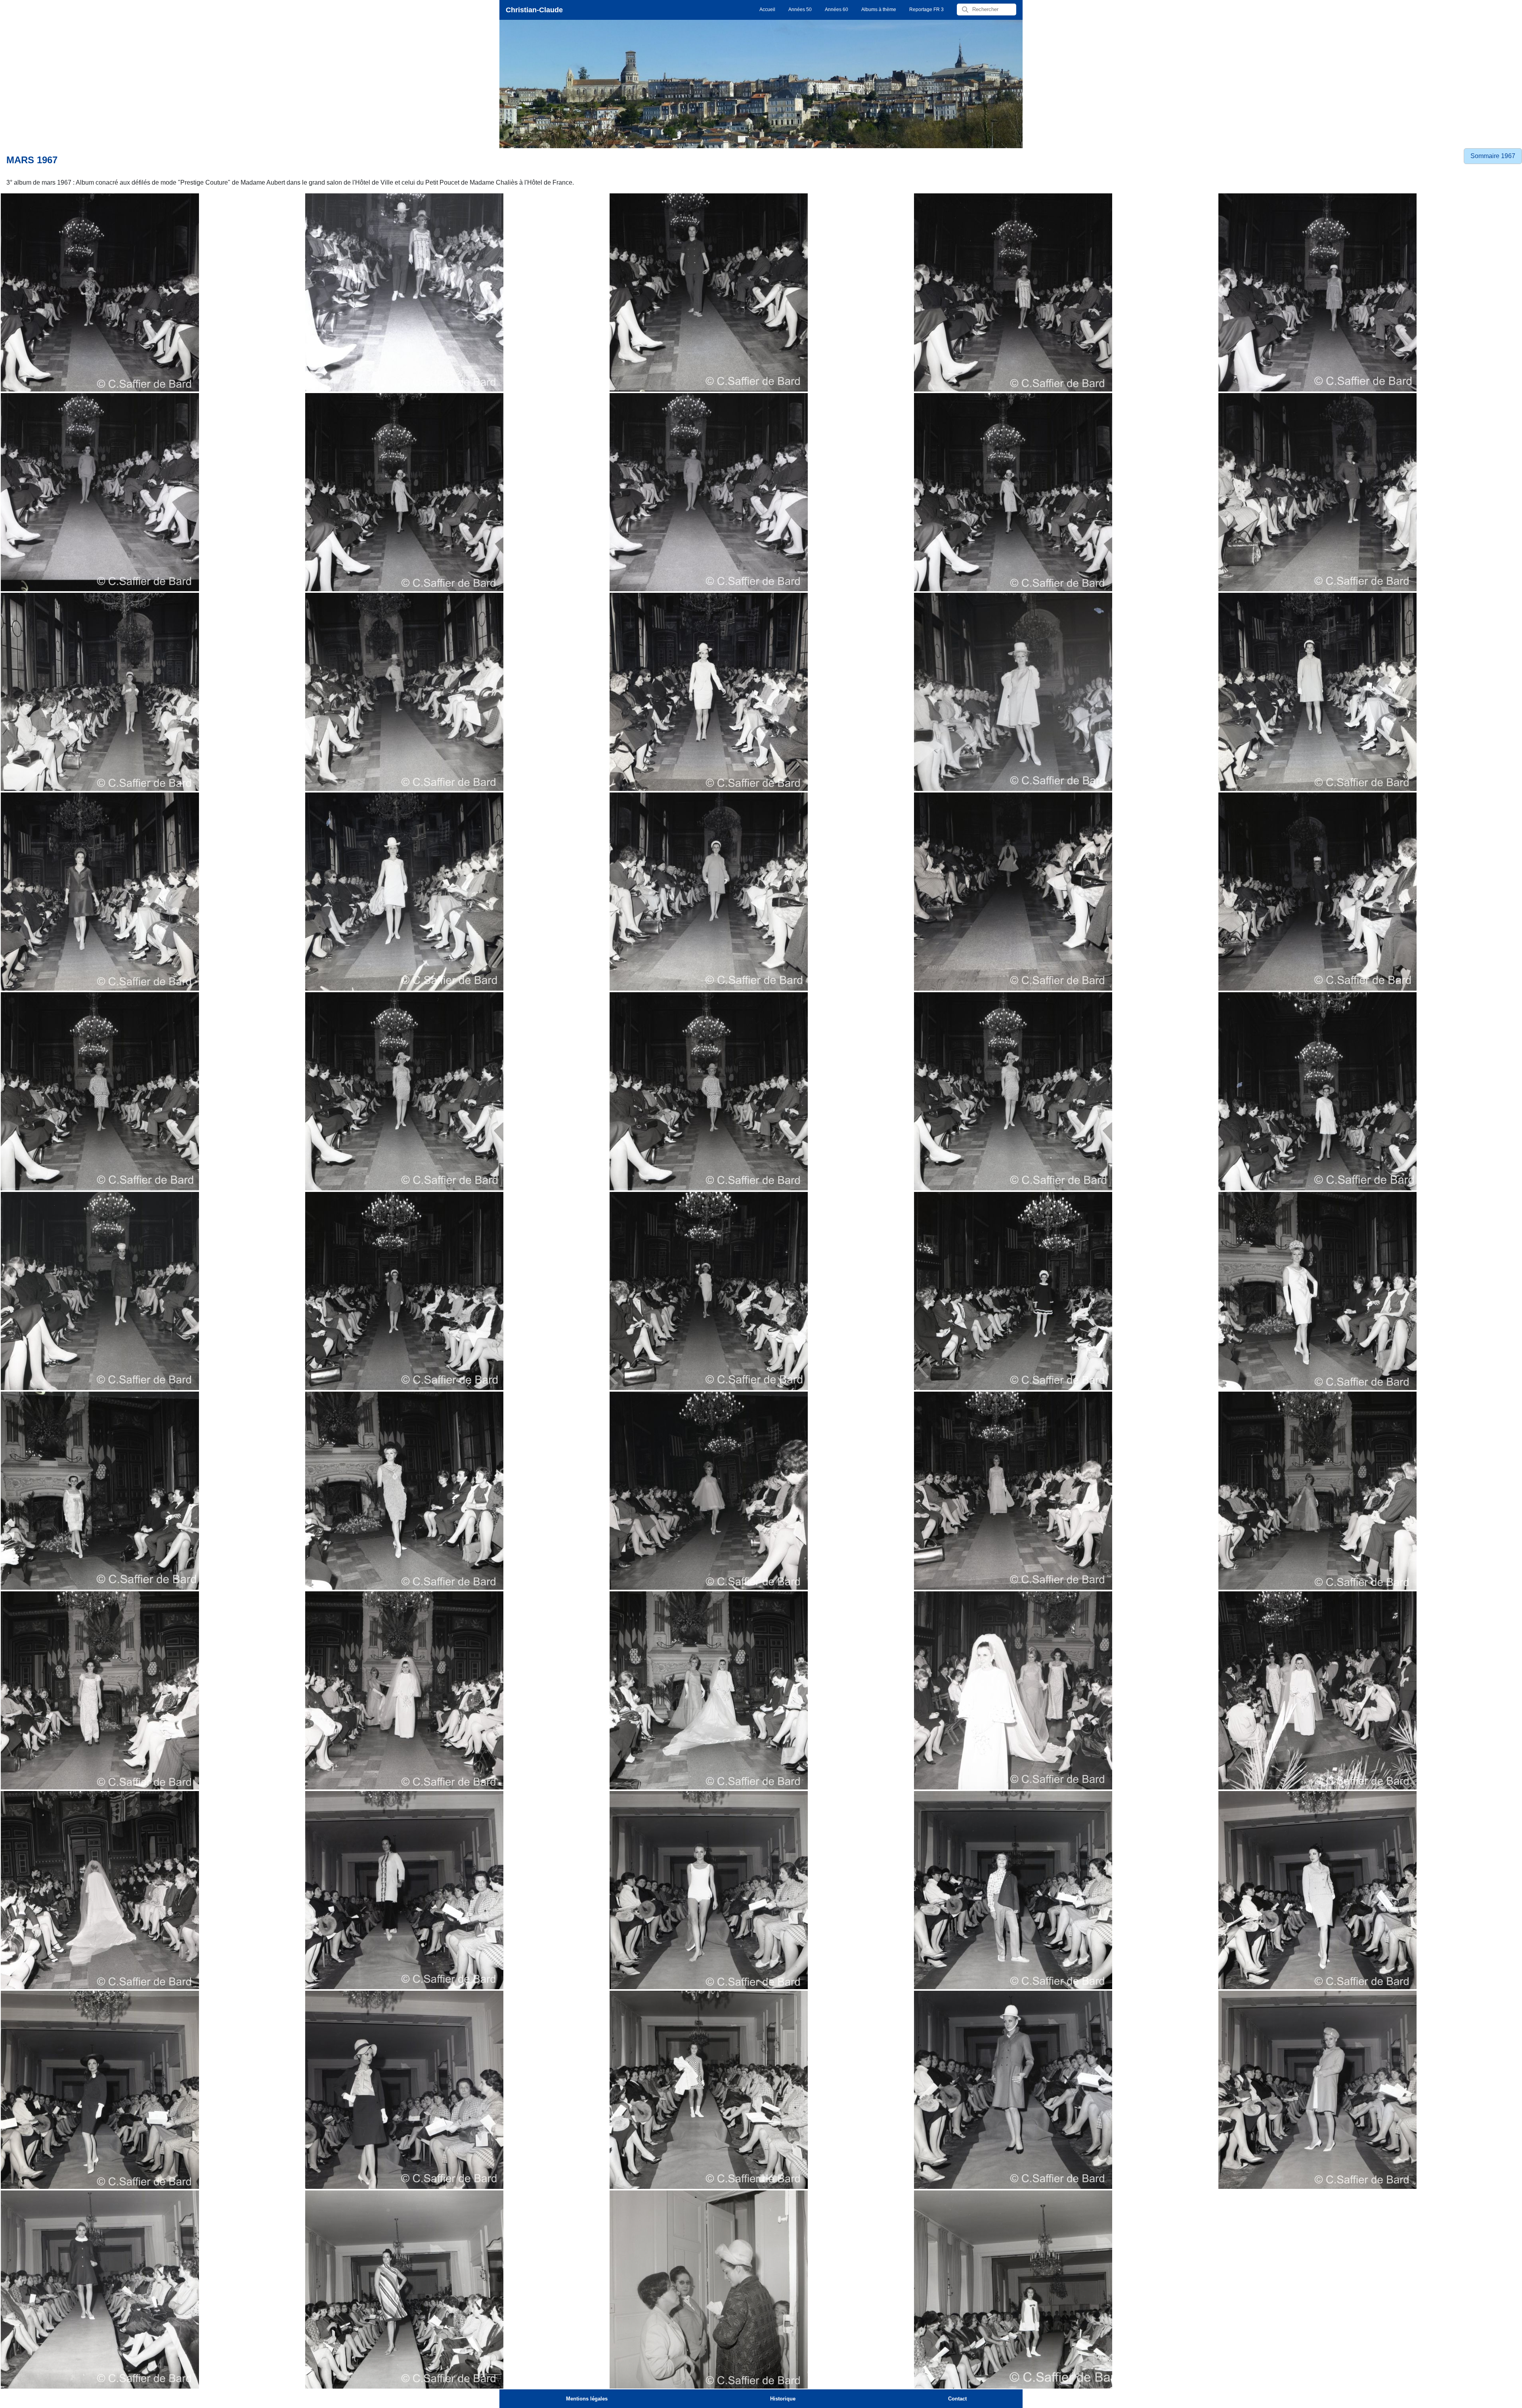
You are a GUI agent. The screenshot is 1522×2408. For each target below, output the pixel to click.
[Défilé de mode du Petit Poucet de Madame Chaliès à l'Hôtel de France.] (404, 1890)
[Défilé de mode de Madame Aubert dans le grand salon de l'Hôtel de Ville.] (100, 292)
